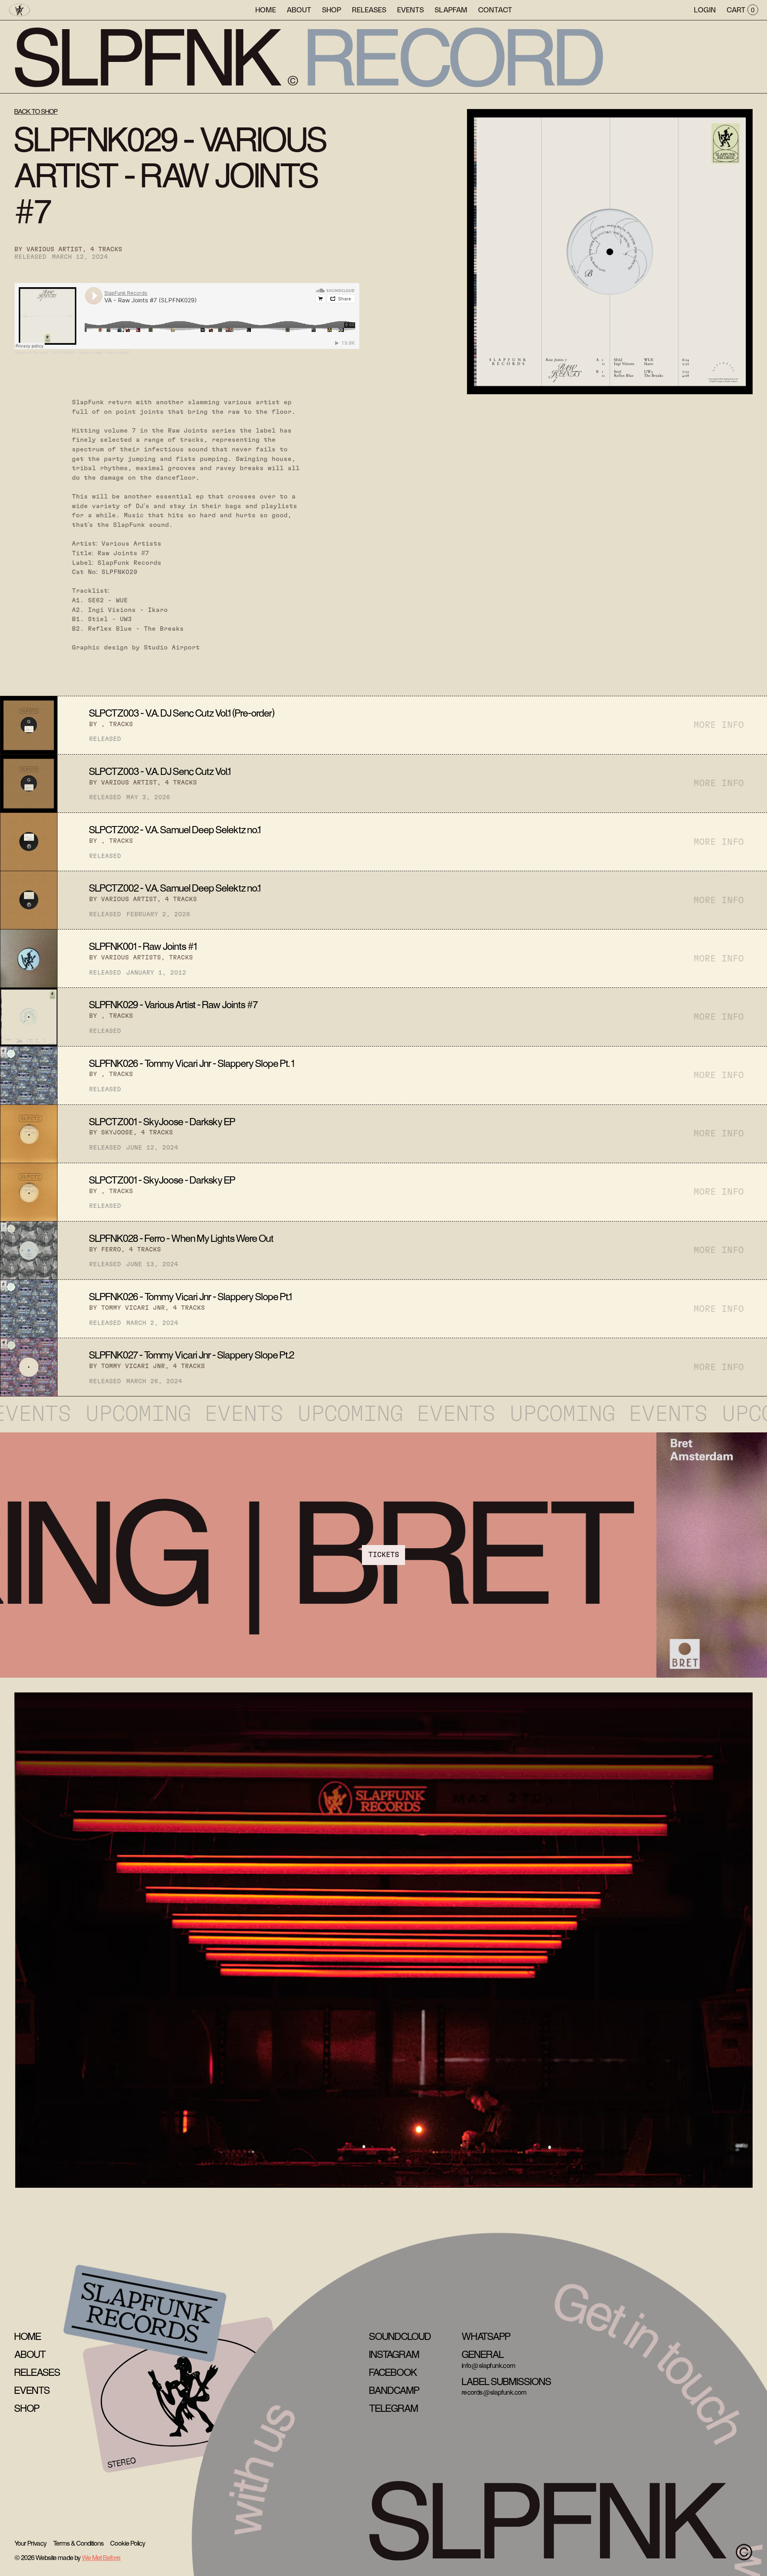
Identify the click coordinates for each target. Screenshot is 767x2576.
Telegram (394, 2409)
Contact (495, 9)
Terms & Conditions (78, 2544)
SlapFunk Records (31, 353)
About (299, 9)
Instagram (394, 2355)
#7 (145, 553)
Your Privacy (31, 2544)
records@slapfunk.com (494, 2393)
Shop (332, 9)
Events (410, 9)
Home (266, 9)
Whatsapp (486, 2337)
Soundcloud (400, 2337)
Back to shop (36, 112)
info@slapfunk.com (489, 2366)
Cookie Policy (128, 2544)
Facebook (393, 2373)
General (483, 2355)
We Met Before (101, 2558)
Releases (369, 9)
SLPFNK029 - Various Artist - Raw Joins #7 (91, 353)
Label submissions (507, 2382)
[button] (451, 10)
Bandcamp (394, 2391)
